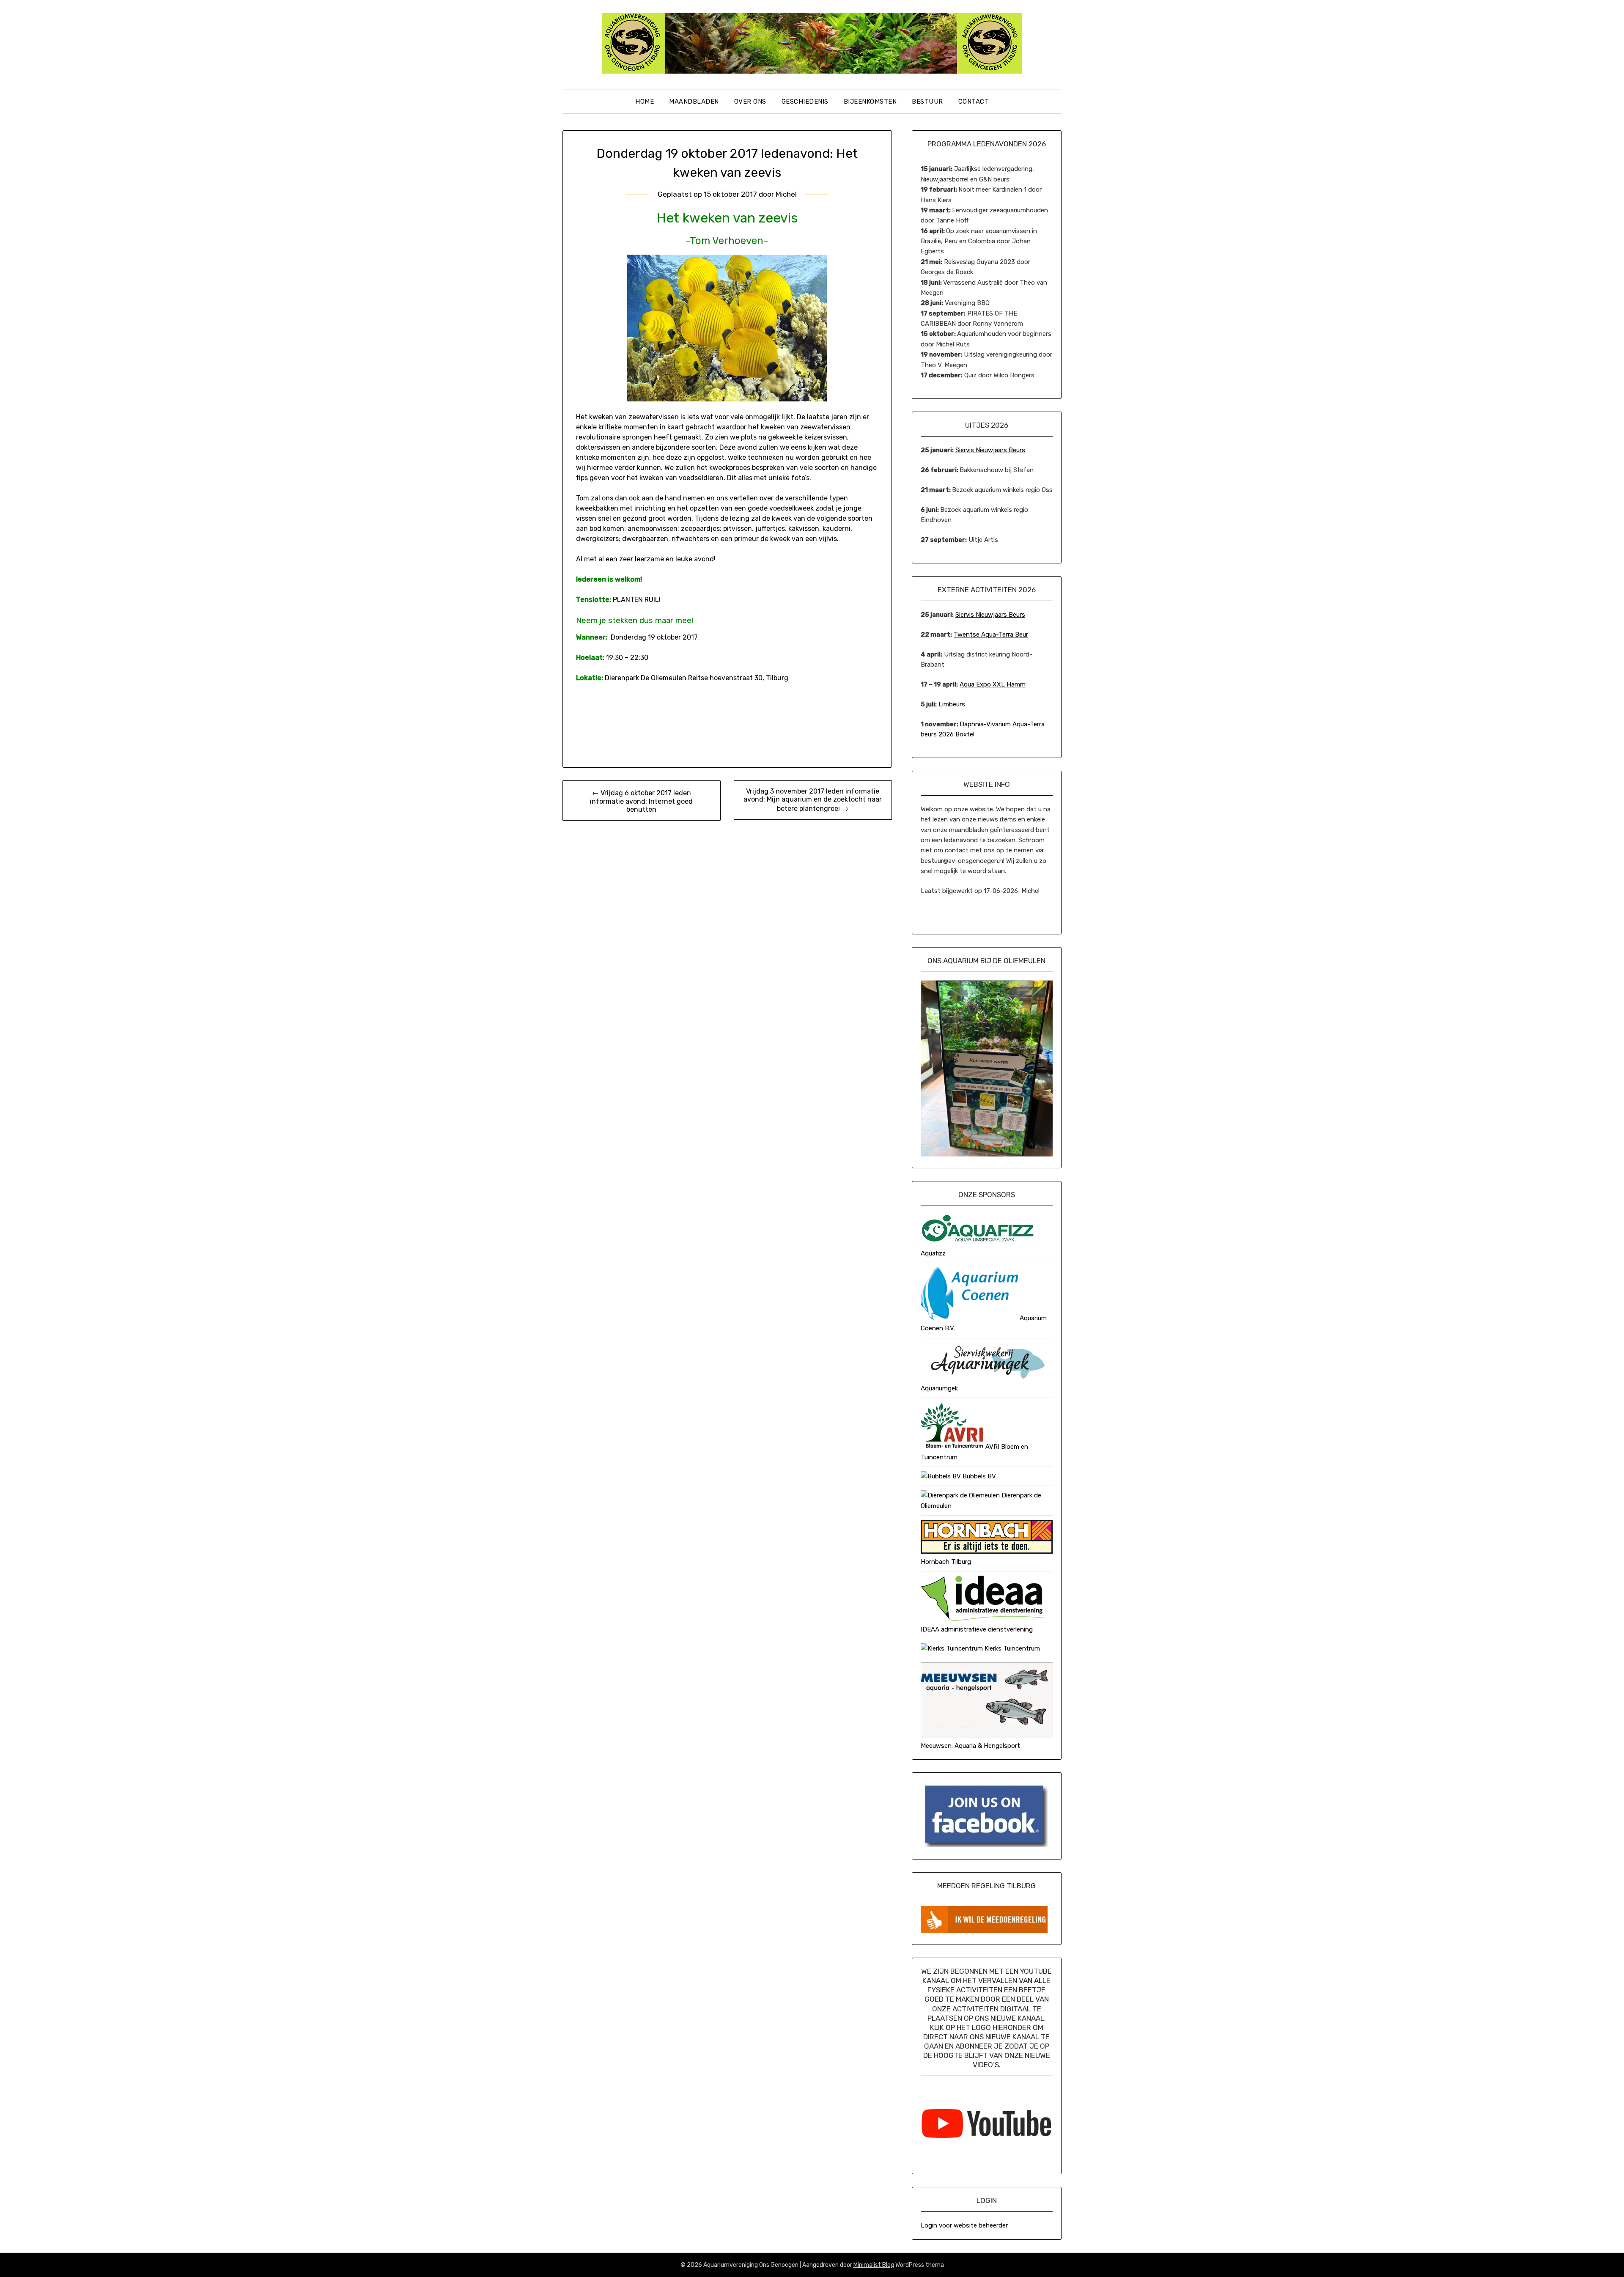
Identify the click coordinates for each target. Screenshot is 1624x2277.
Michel (786, 194)
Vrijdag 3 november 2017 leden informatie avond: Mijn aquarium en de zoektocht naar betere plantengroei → (813, 800)
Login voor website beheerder (964, 2225)
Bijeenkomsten (870, 102)
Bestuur (927, 102)
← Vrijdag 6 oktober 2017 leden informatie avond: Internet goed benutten (641, 801)
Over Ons (750, 102)
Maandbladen (694, 102)
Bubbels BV (978, 1476)
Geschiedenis (805, 102)
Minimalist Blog (874, 2265)
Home (645, 102)
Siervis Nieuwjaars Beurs (990, 450)
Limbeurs (952, 704)
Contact (974, 102)
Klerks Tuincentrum (1011, 1648)
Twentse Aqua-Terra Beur (991, 634)
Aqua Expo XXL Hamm (993, 684)
